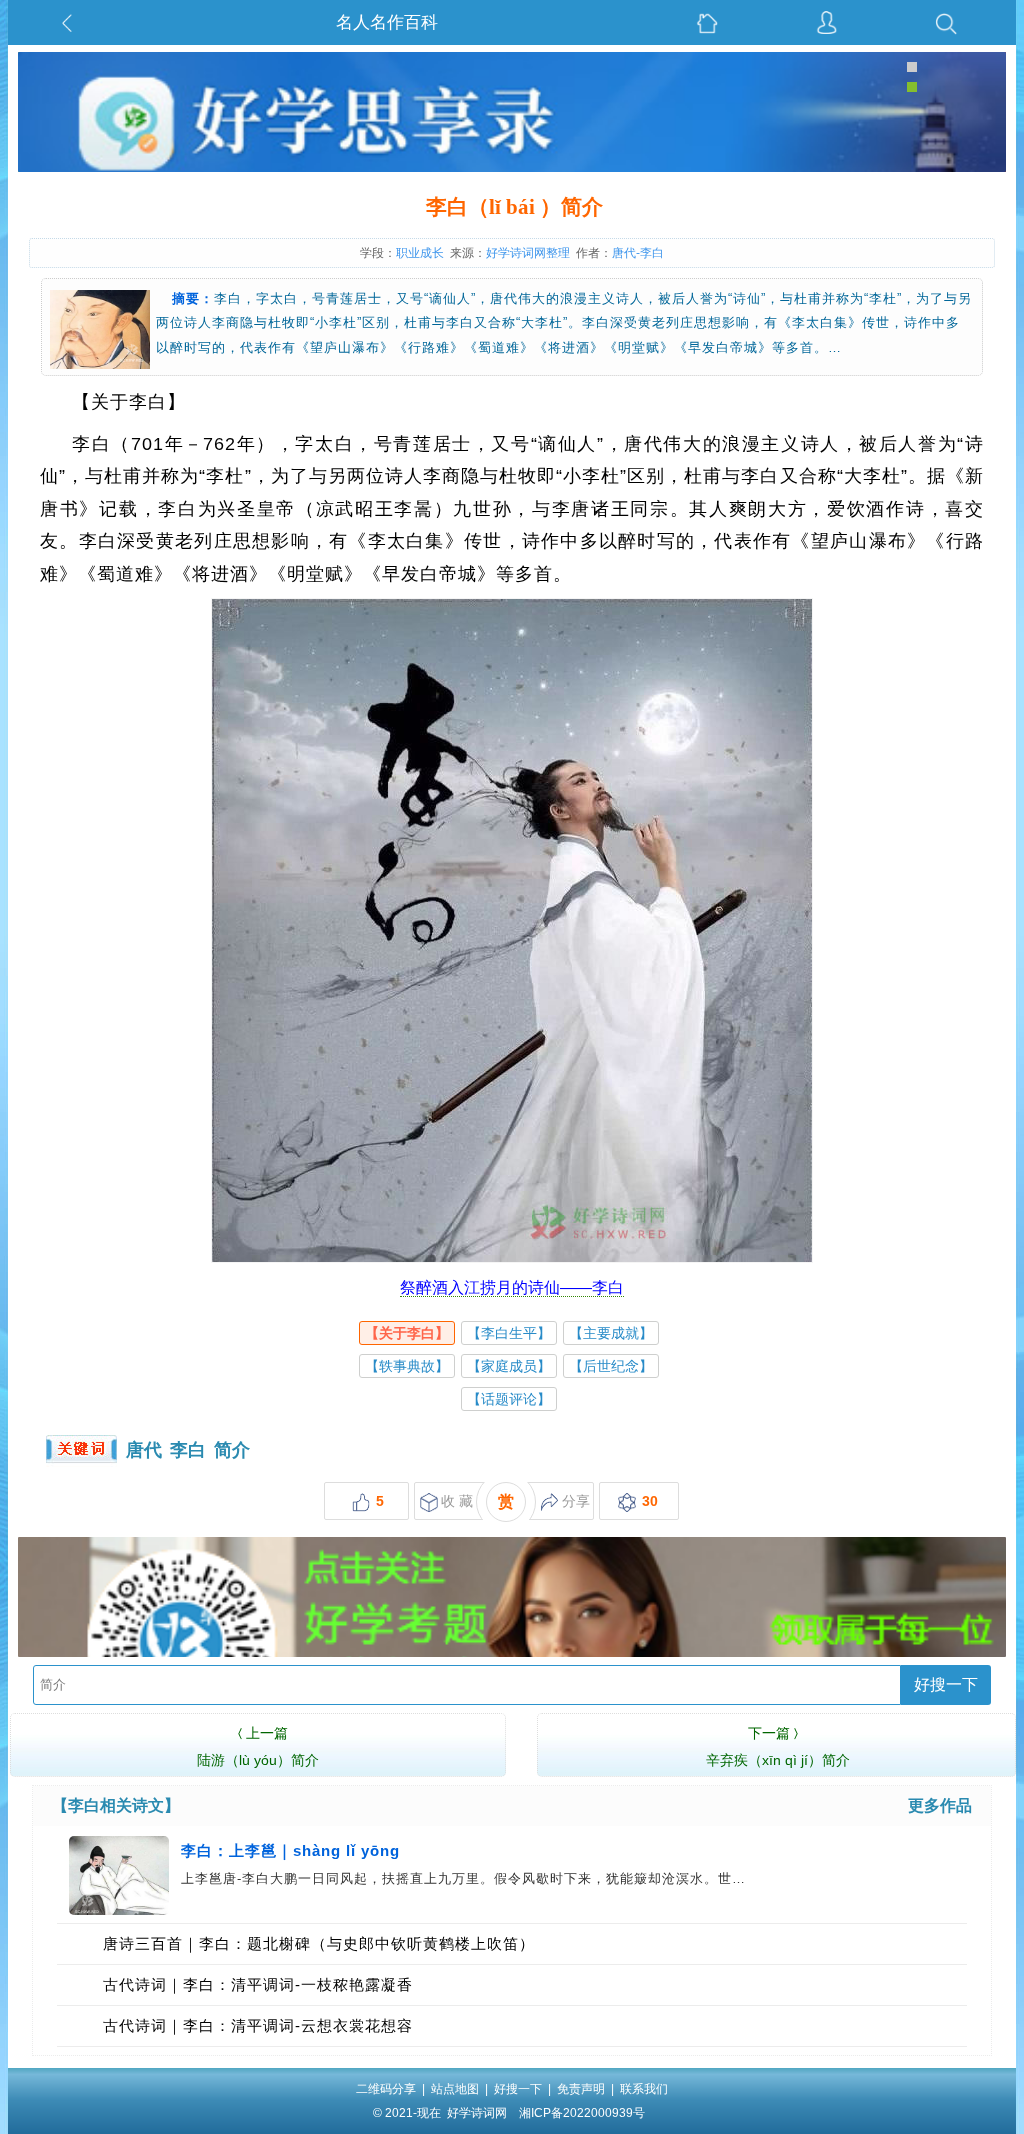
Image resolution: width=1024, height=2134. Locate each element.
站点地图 (455, 2089)
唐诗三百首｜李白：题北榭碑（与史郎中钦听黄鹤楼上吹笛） (319, 1943)
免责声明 (581, 2089)
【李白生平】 (509, 1333)
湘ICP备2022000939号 (582, 2113)
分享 (576, 1501)
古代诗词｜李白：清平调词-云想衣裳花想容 (258, 2025)
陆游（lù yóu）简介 (258, 1746)
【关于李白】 (407, 1333)
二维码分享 (386, 2089)
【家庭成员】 (509, 1366)
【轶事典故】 (407, 1366)
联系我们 (644, 2089)
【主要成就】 (611, 1333)
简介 (232, 1450)
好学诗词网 (477, 2113)
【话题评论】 (509, 1399)
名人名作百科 (387, 22)
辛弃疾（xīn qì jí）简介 (778, 1746)
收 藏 (457, 1501)
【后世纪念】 (611, 1366)
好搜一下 (946, 1684)
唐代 (144, 1450)
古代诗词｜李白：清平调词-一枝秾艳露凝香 (258, 1984)
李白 (188, 1450)
